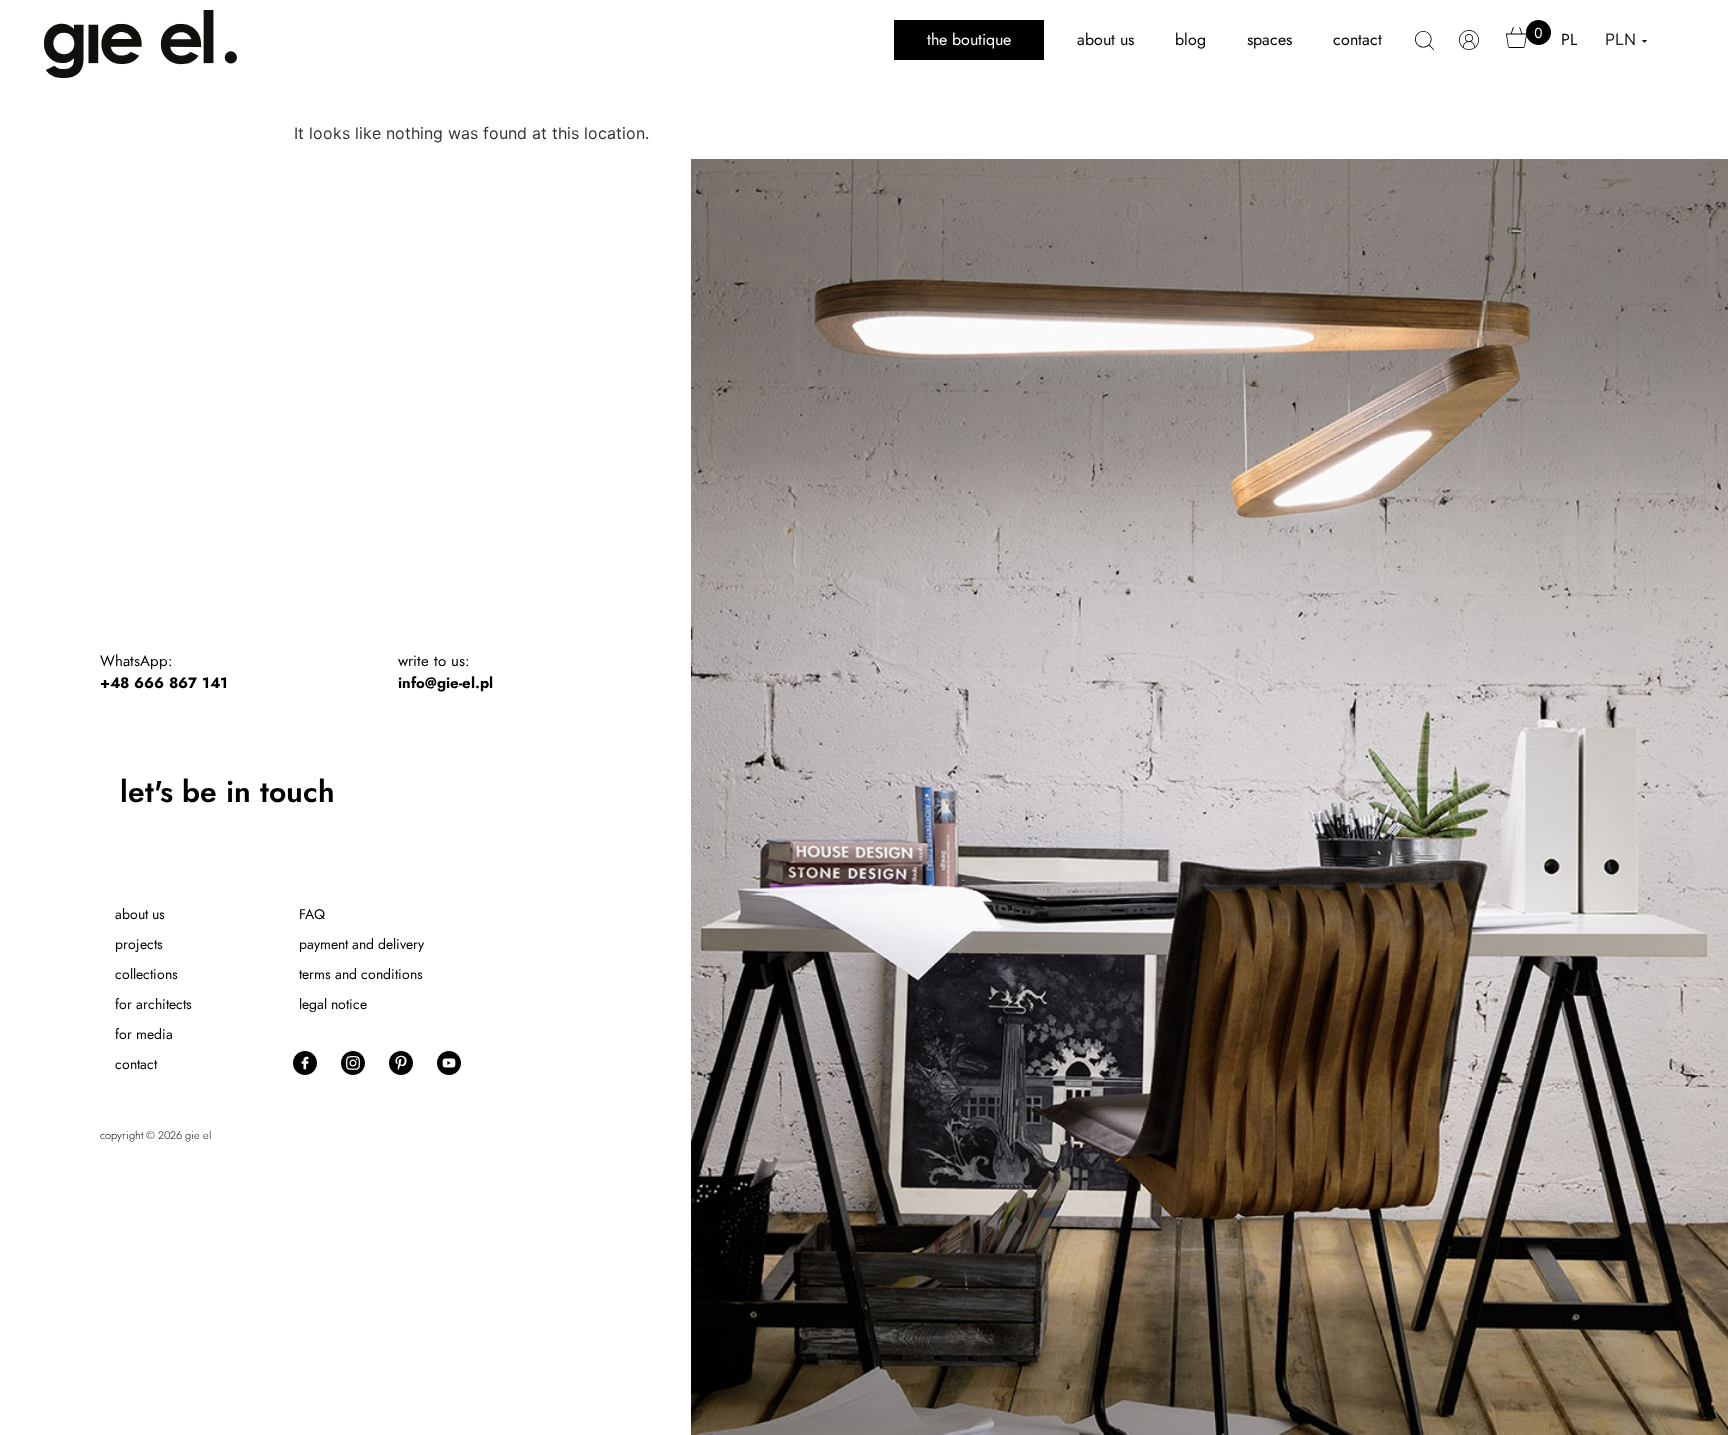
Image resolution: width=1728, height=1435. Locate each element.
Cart (1517, 47)
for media (144, 1034)
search (1424, 51)
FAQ (312, 914)
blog (1190, 39)
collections (146, 974)
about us (1105, 39)
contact (1357, 39)
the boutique (969, 39)
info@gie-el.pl (445, 683)
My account (1470, 50)
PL (1569, 39)
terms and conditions (361, 974)
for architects (153, 1004)
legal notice (333, 1004)
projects (139, 944)
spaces (1269, 39)
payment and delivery (361, 944)
